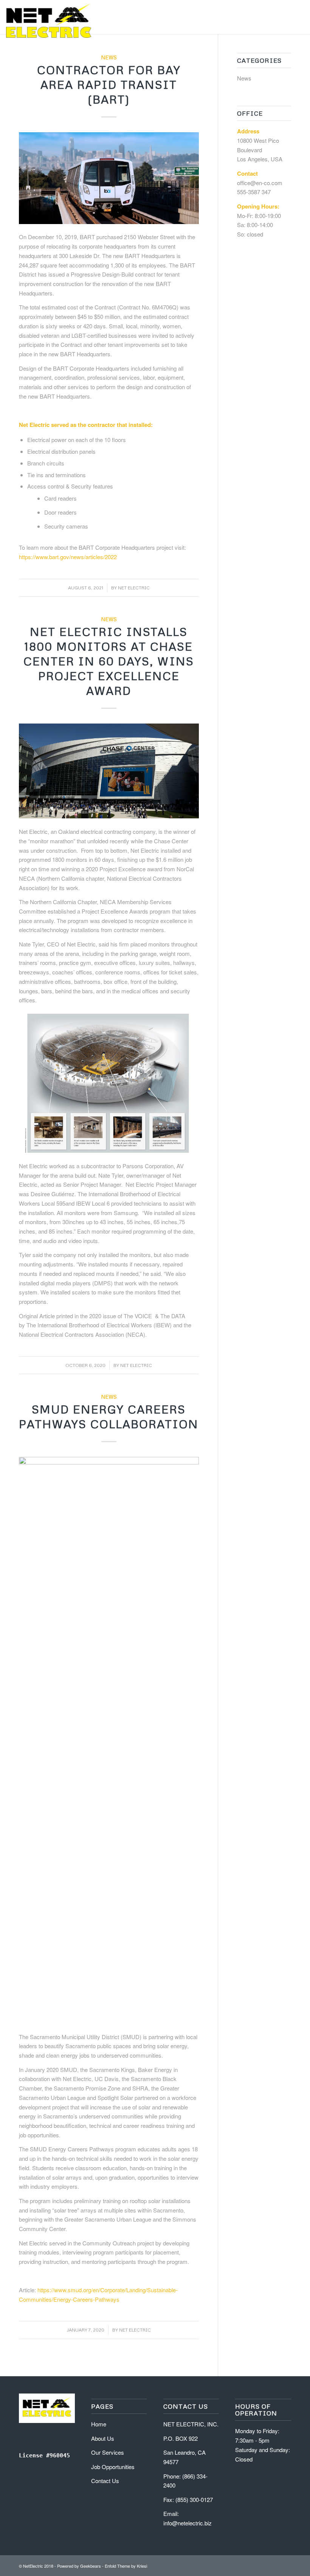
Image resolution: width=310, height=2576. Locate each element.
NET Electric (134, 588)
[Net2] (49, 21)
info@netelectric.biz (188, 2523)
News (109, 57)
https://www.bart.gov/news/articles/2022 (68, 557)
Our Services (108, 2452)
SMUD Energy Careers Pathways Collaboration (109, 1416)
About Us (103, 2438)
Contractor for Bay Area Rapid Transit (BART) (109, 84)
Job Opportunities (113, 2467)
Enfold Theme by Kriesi (126, 2566)
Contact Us (105, 2481)
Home (99, 2424)
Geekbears (91, 2566)
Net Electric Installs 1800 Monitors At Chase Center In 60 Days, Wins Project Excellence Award (109, 661)
